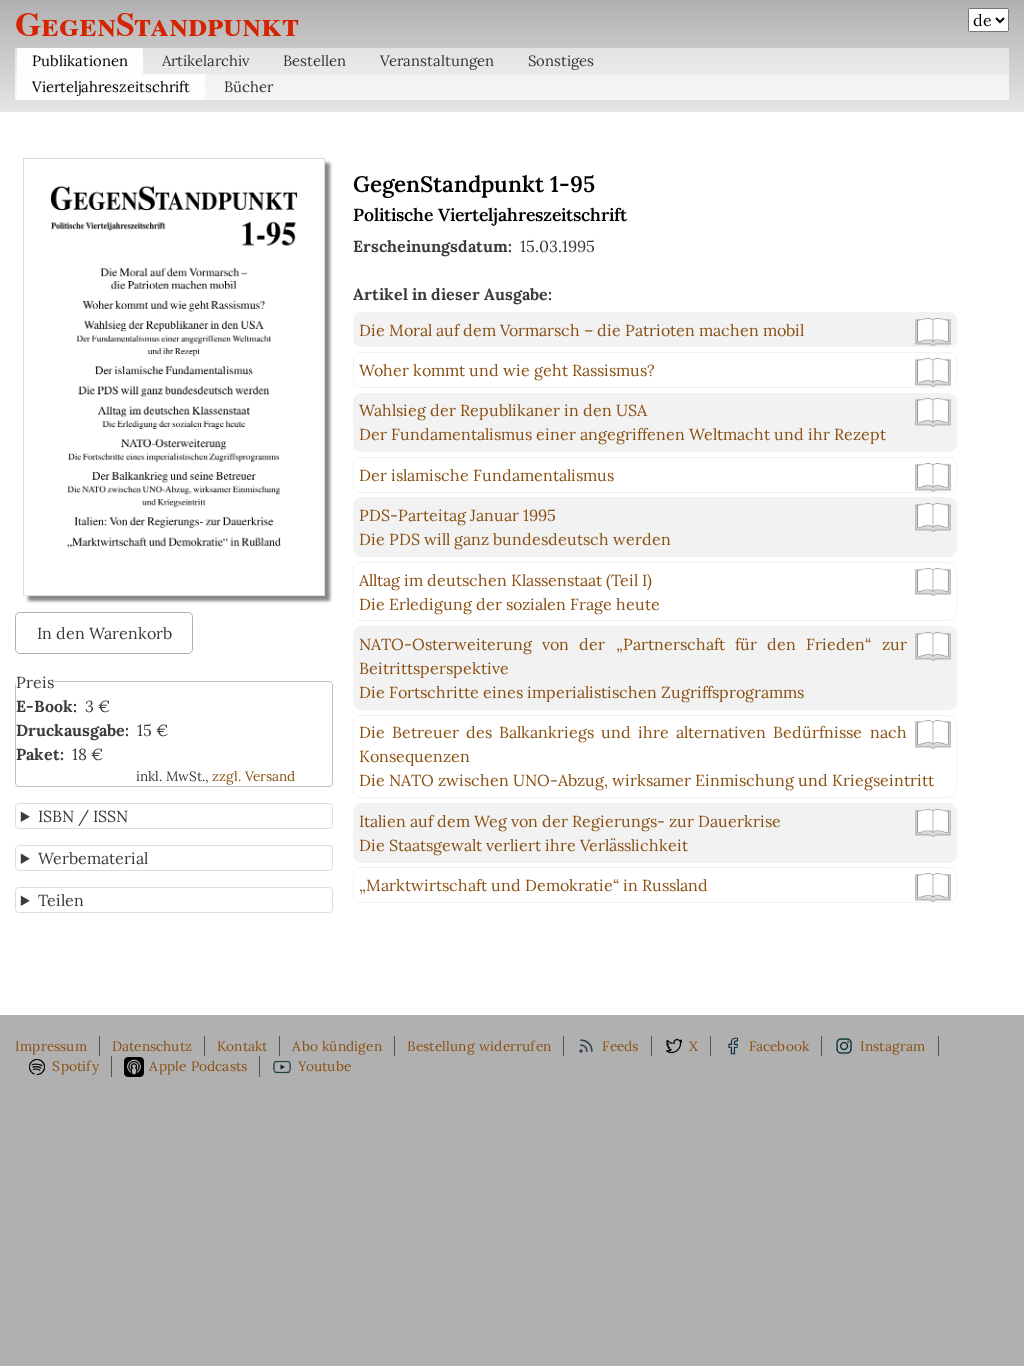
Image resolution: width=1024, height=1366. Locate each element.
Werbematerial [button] (93, 858)
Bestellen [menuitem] (314, 60)
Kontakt (242, 1046)
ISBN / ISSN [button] (83, 816)
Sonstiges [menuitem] (561, 60)
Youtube (324, 1066)
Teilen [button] (61, 900)
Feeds (620, 1046)
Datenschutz (152, 1046)
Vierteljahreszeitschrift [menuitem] (111, 86)
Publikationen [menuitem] (80, 60)
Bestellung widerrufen (479, 1046)
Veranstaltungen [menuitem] (437, 60)
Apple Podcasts (198, 1066)
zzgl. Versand (253, 776)
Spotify (75, 1066)
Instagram (893, 1046)
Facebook (779, 1046)
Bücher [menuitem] (248, 86)
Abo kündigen (336, 1046)
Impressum (51, 1046)
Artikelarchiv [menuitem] (206, 60)
